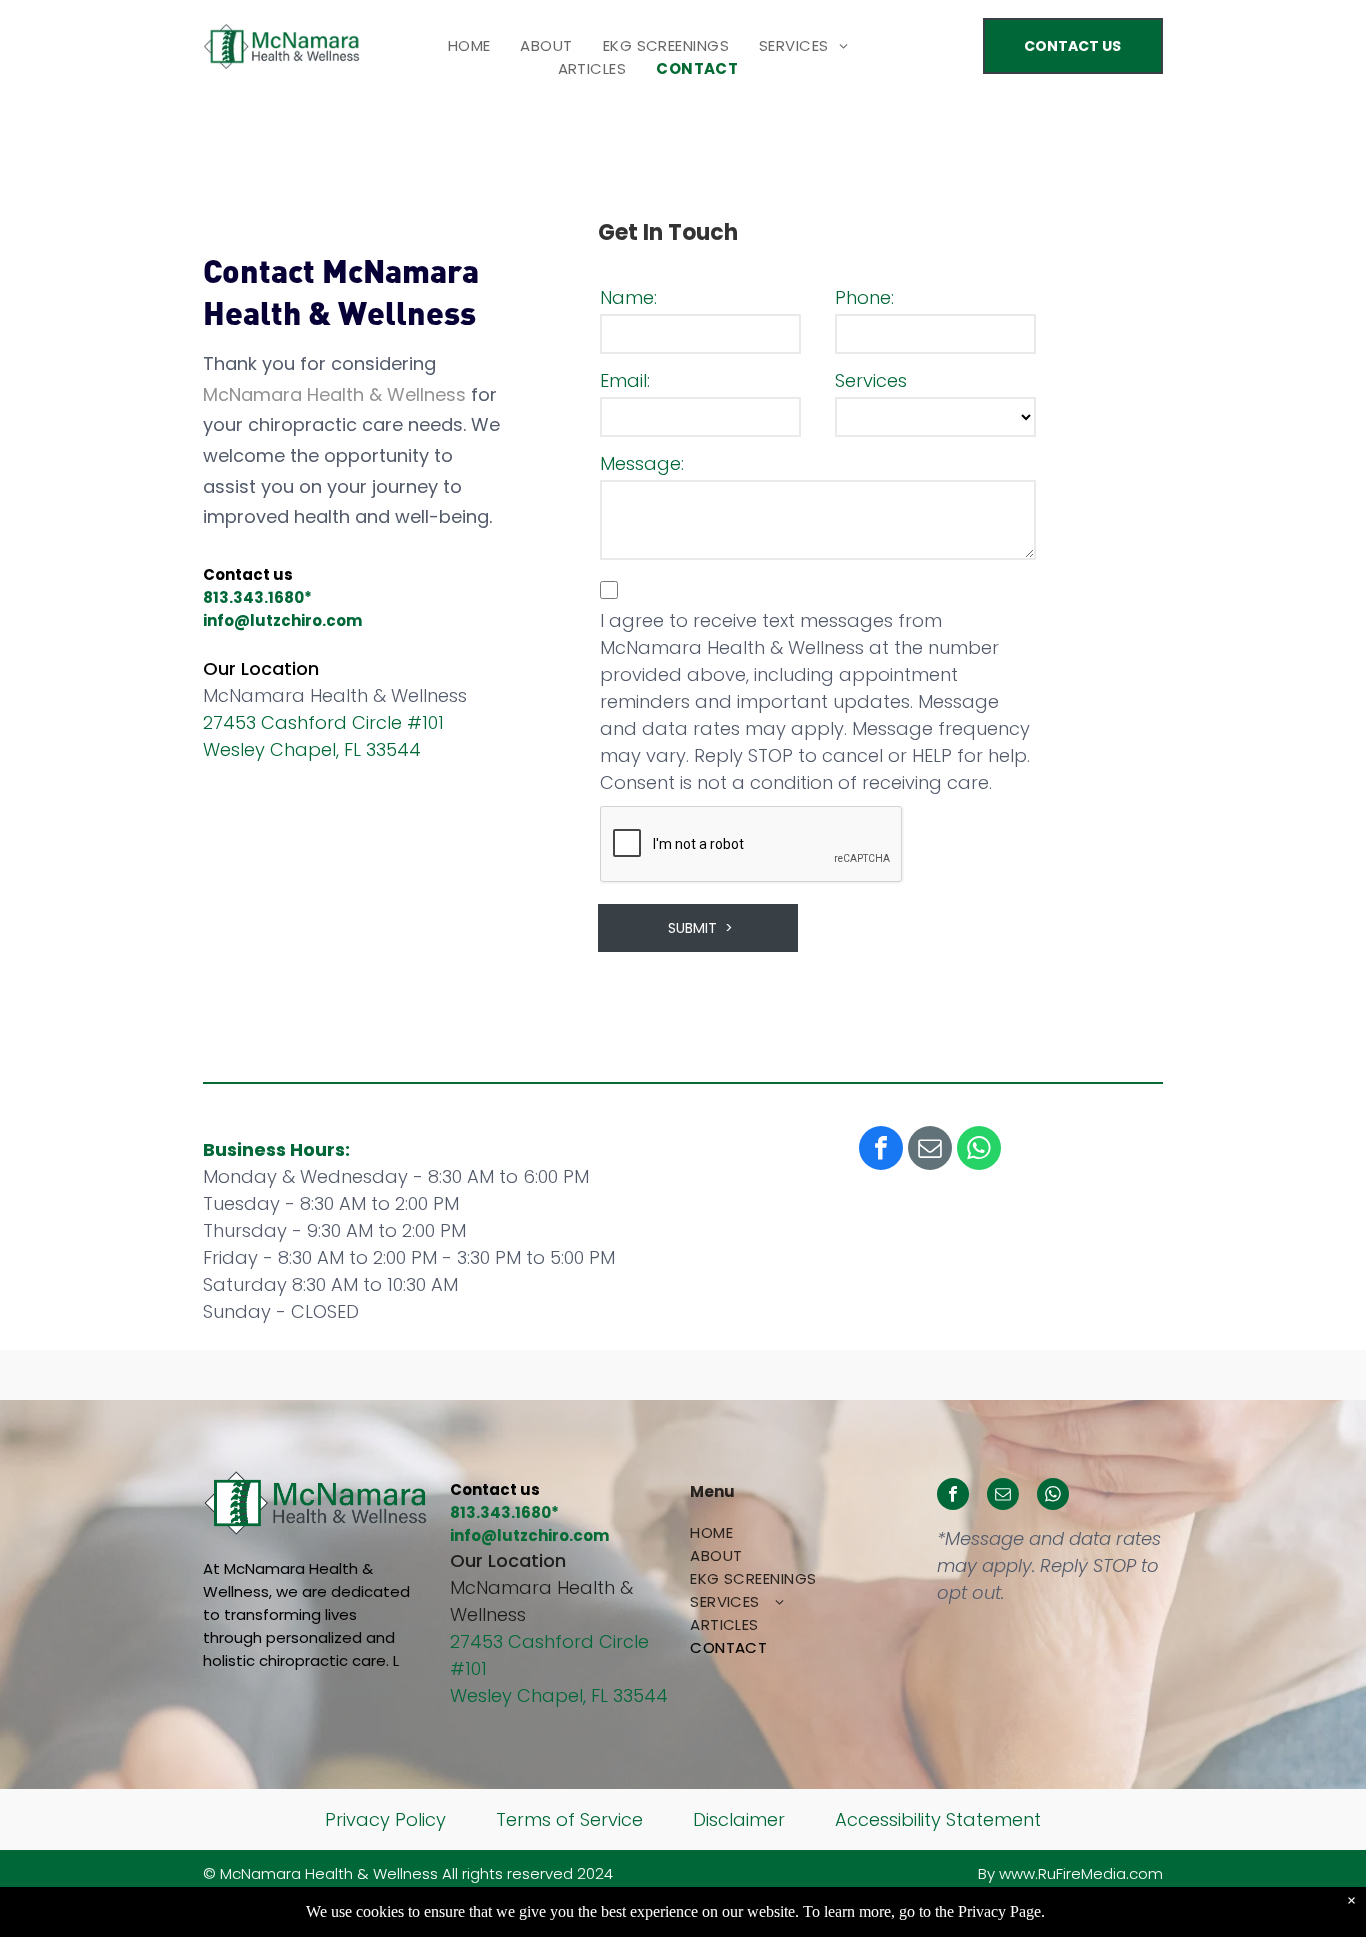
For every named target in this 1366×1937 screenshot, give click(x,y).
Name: (628, 297)
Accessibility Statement (938, 1819)
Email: (625, 380)
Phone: (864, 297)
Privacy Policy (385, 1819)
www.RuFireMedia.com (1081, 1873)
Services (871, 380)
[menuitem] (469, 45)
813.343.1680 (253, 597)
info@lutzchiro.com (282, 620)
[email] (930, 1150)
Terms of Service (569, 1819)
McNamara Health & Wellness (334, 394)
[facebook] (881, 1150)
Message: (642, 463)
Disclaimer (739, 1819)
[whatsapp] (979, 1150)
